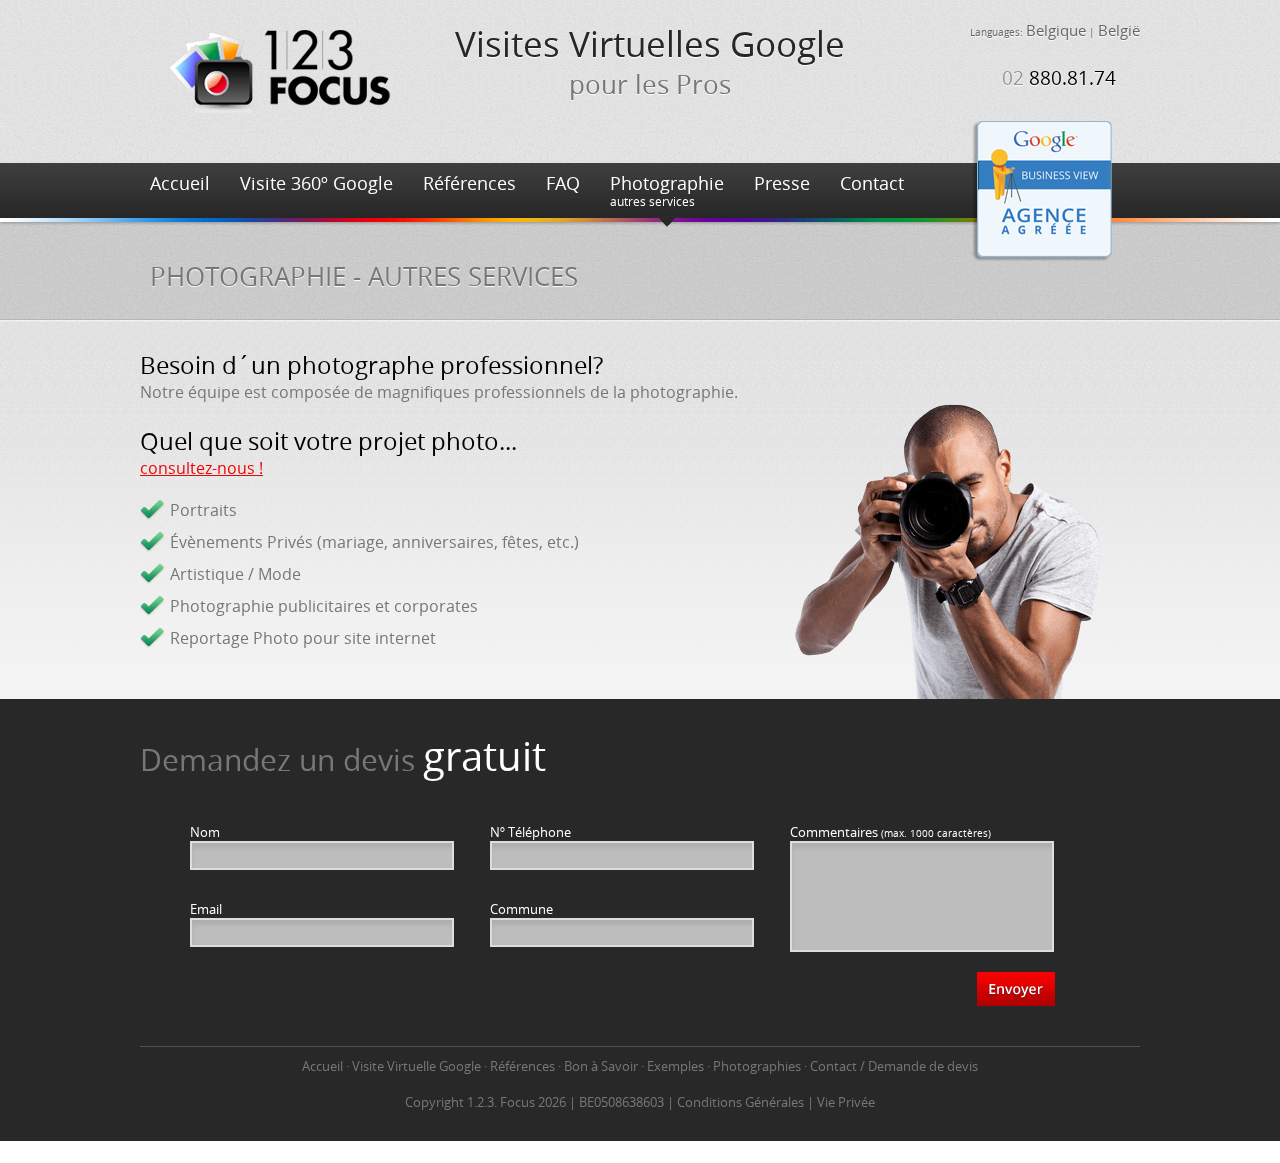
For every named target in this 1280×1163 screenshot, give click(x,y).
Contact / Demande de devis (894, 1066)
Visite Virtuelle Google (416, 1066)
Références (469, 183)
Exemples (675, 1066)
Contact (872, 183)
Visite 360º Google (316, 183)
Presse (782, 183)
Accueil (180, 183)
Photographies (757, 1066)
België (1119, 30)
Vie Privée (846, 1102)
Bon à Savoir (601, 1066)
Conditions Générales (740, 1102)
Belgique (1056, 30)
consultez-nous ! (201, 468)
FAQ (563, 183)
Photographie (667, 190)
